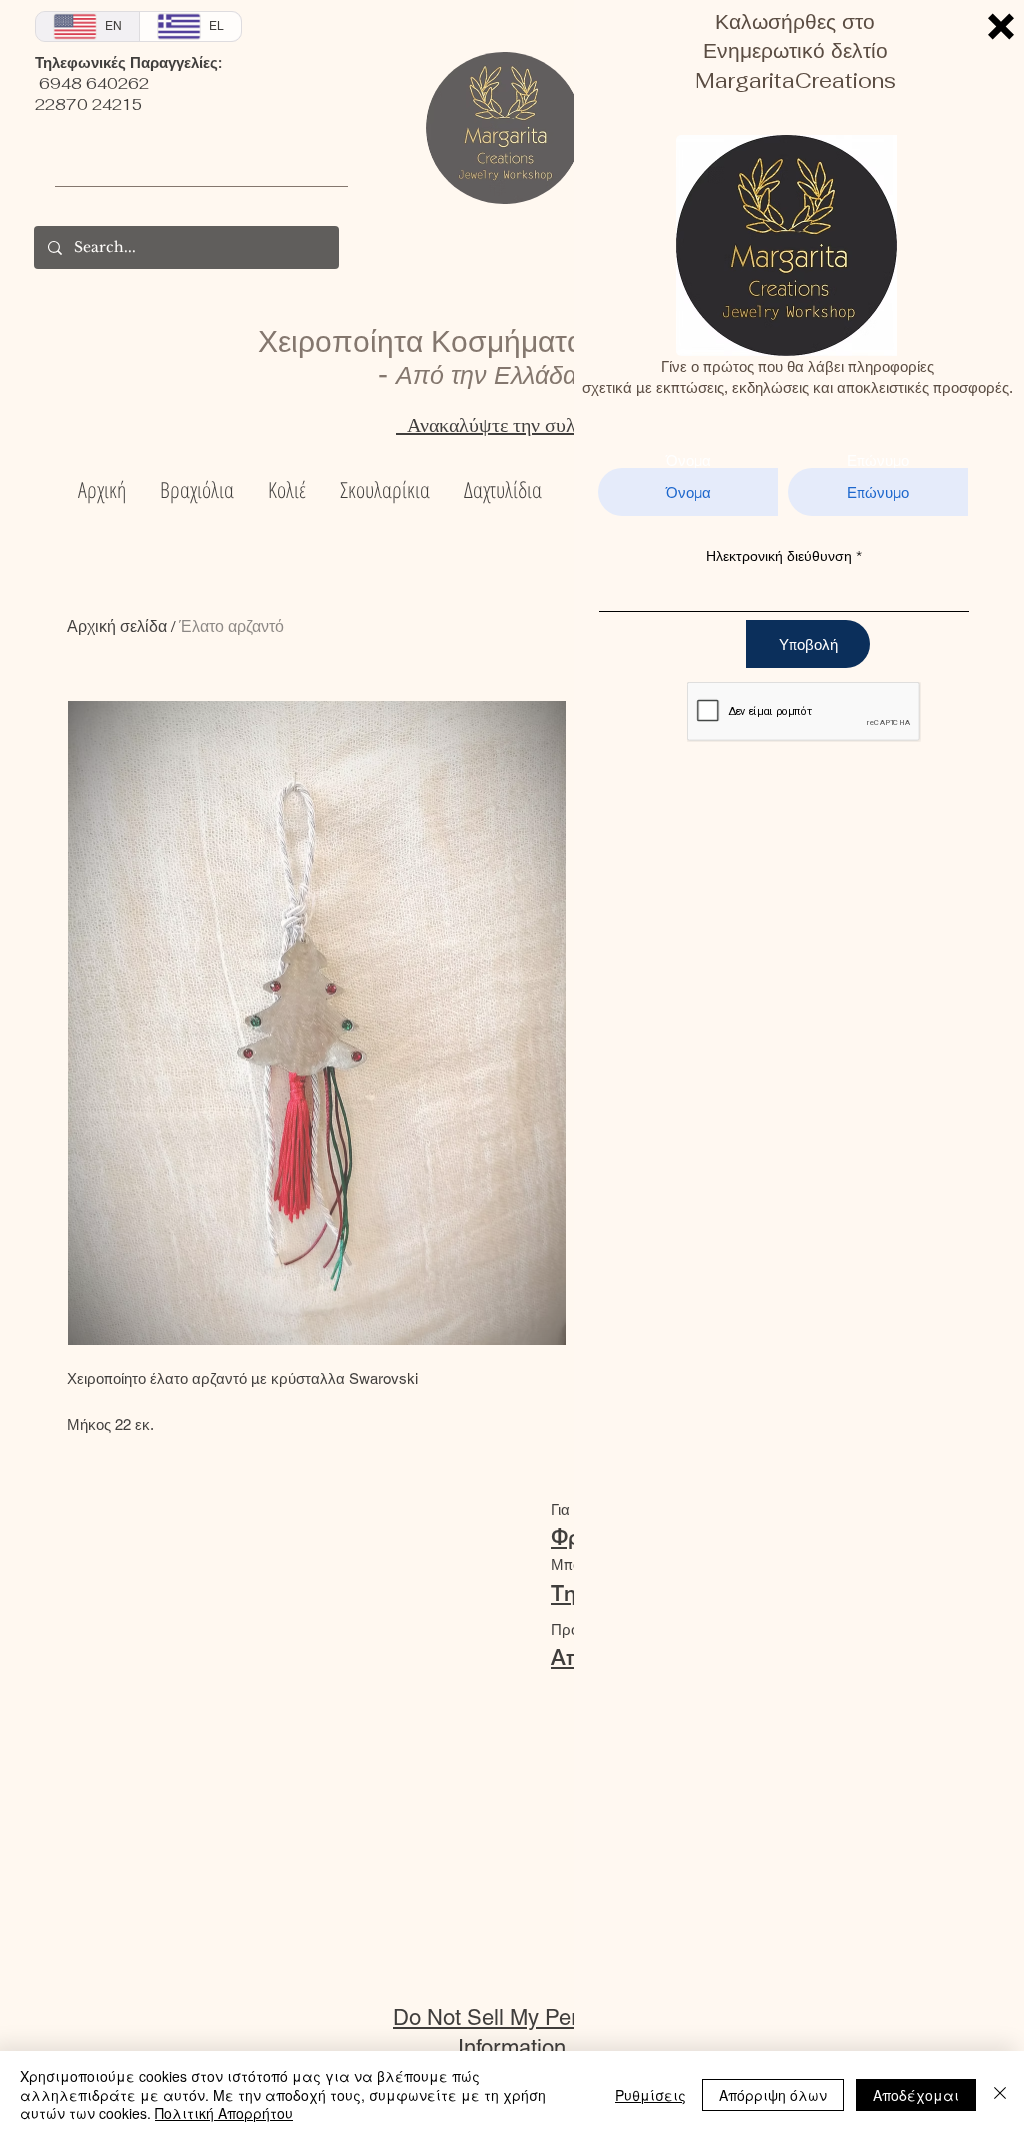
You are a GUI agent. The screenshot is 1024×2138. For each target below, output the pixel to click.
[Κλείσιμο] (1000, 2094)
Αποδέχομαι (916, 2095)
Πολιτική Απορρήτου (224, 2113)
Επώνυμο (878, 460)
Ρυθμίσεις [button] (650, 2095)
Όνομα (688, 460)
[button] (1001, 26)
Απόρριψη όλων (773, 2095)
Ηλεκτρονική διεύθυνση (779, 556)
